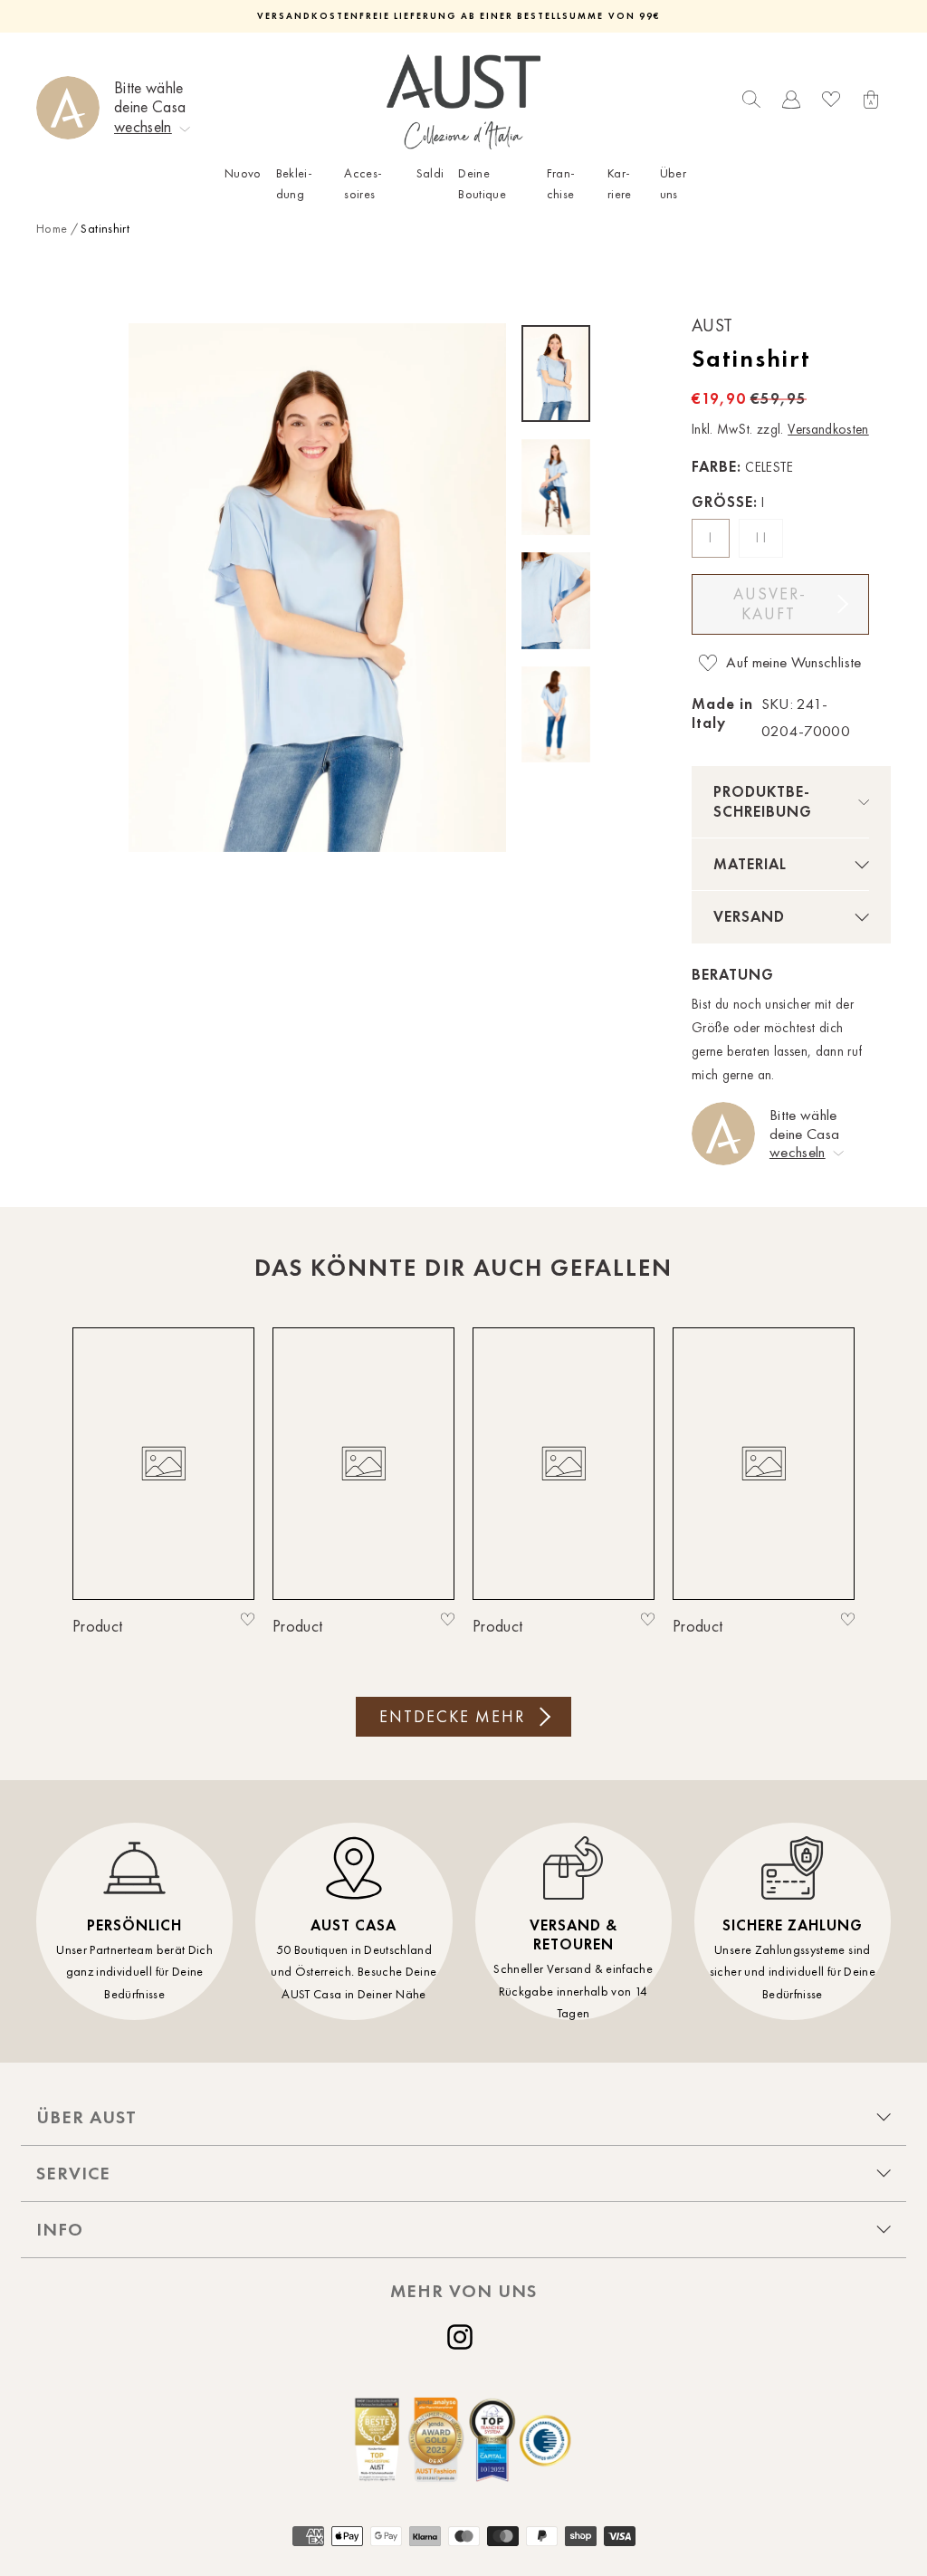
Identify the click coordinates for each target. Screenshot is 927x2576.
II (763, 538)
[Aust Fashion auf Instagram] (463, 2337)
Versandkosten (828, 429)
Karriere (620, 183)
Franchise (561, 183)
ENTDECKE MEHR (452, 1717)
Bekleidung (294, 183)
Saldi (430, 173)
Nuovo (243, 173)
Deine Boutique (482, 183)
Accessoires (363, 183)
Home (52, 229)
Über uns (673, 183)
